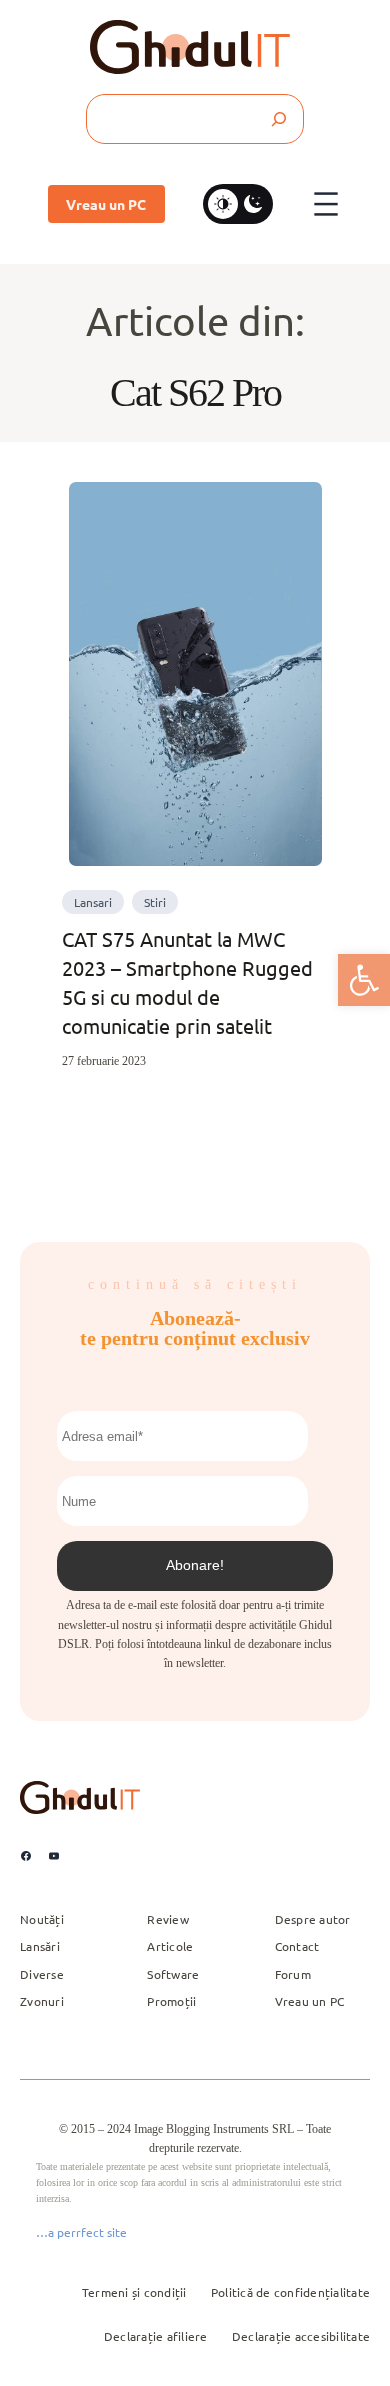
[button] (364, 980)
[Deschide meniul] (326, 204)
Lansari (93, 902)
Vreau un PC (106, 204)
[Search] (278, 119)
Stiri (155, 902)
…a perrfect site (81, 2232)
